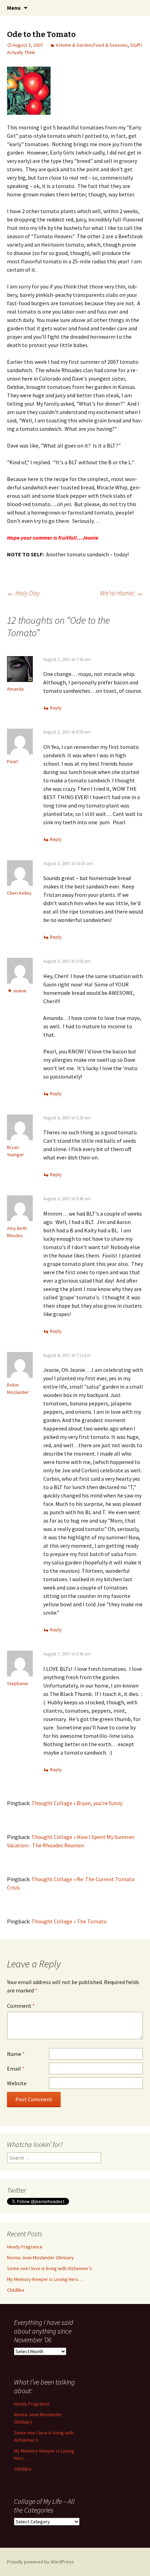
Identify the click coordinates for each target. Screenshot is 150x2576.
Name (16, 2054)
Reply (56, 708)
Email (16, 2068)
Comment (21, 2006)
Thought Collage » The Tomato (69, 1921)
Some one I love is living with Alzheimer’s (50, 2268)
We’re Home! (122, 593)
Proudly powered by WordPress (40, 2562)
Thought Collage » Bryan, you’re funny (77, 1803)
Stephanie (18, 1683)
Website (17, 2083)
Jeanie (20, 991)
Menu (14, 8)
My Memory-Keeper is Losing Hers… (45, 2279)
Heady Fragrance (25, 2247)
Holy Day (23, 593)
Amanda (15, 689)
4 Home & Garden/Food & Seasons (92, 45)
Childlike (16, 2290)
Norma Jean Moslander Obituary (40, 2258)
